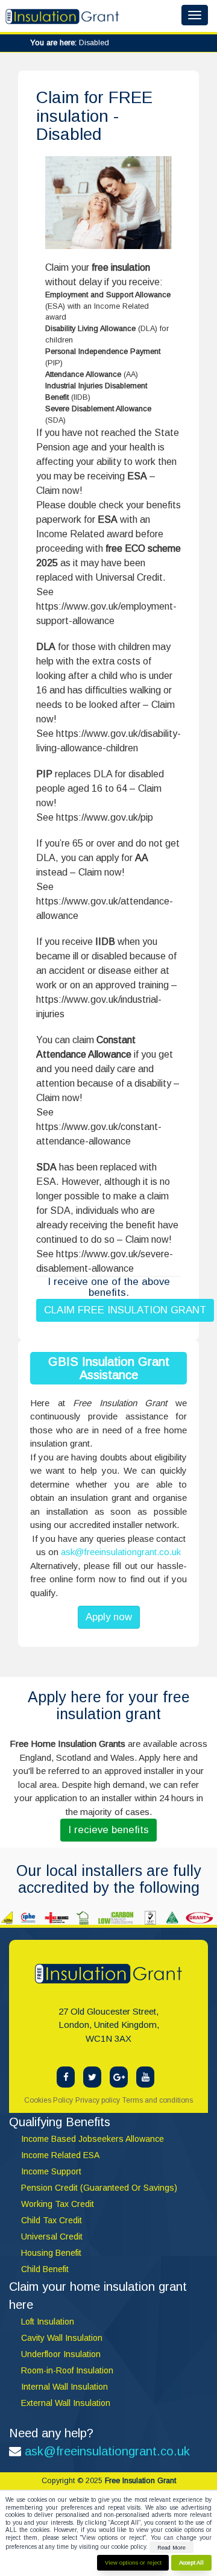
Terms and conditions (158, 2100)
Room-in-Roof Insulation (67, 2370)
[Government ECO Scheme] (119, 2077)
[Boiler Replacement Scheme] (92, 2077)
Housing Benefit (51, 2253)
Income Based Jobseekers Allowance (93, 2139)
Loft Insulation (48, 2322)
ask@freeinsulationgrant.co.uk (121, 1552)
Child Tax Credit (52, 2220)
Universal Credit (129, 577)
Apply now (109, 1617)
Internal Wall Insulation (64, 2387)
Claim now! (59, 491)
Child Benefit (45, 2269)
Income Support (51, 2171)
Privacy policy (98, 2100)
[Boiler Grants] (145, 2077)
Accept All (191, 2562)
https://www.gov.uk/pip (105, 817)
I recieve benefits (108, 1830)
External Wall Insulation (66, 2403)
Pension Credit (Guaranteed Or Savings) (99, 2188)
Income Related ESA (60, 2155)
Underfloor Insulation (61, 2354)
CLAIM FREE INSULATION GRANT (125, 1310)
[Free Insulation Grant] (66, 2077)
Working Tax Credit (58, 2204)
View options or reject (133, 2562)
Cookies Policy (49, 2100)
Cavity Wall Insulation (62, 2338)
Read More (171, 2547)
